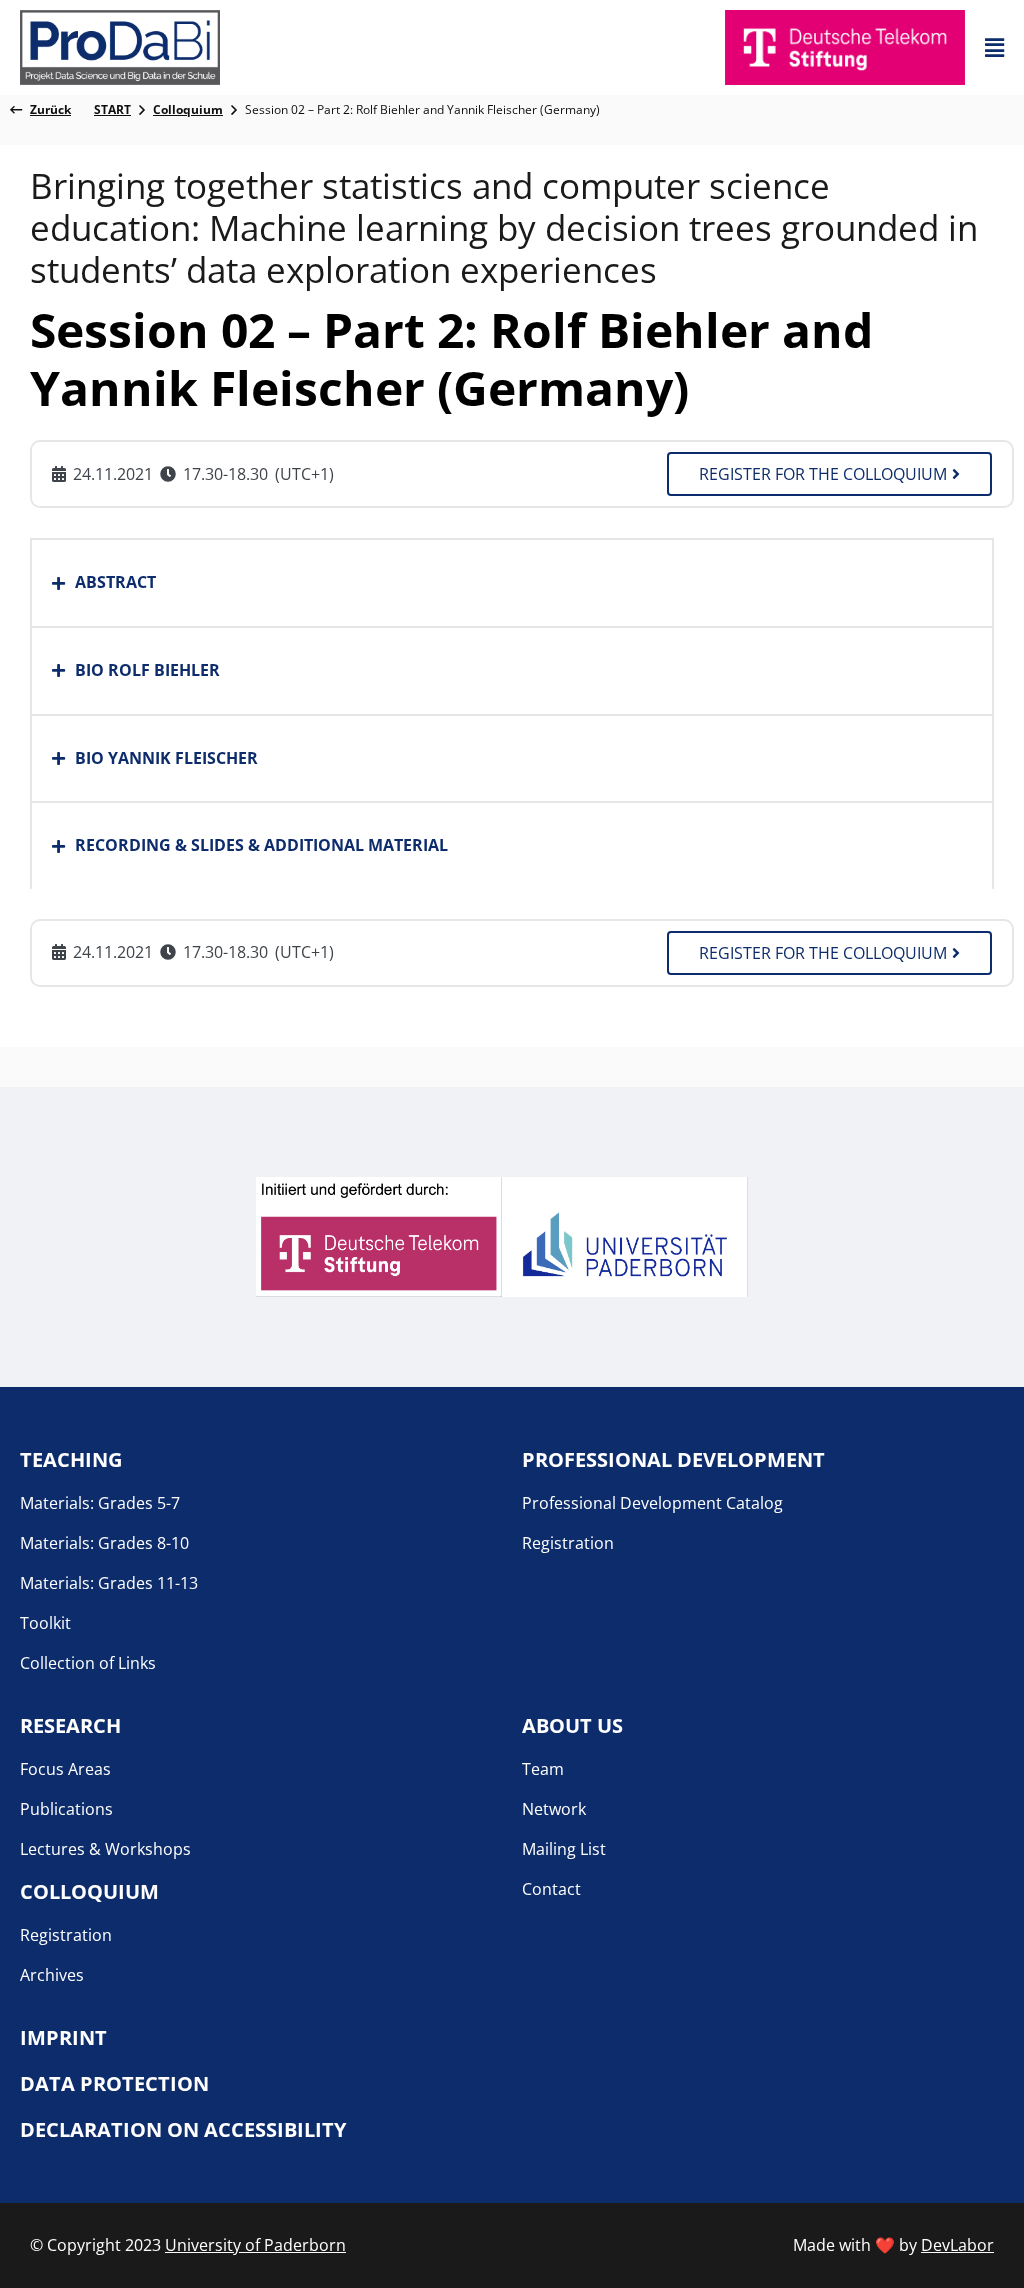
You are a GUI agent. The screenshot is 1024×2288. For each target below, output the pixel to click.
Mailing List (564, 1849)
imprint (63, 2037)
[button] (994, 47)
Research (70, 1725)
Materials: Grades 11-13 (109, 1583)
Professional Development (673, 1459)
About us (572, 1725)
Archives (52, 1975)
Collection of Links (88, 1663)
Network (554, 1809)
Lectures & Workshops (105, 1849)
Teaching (71, 1459)
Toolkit (45, 1623)
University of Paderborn (255, 2245)
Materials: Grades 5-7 (100, 1503)
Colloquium (89, 1891)
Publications (66, 1809)
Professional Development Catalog (652, 1503)
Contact (551, 1889)
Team (543, 1769)
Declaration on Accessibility (183, 2129)
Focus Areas (65, 1769)
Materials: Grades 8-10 (104, 1543)
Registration (568, 1543)
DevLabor (957, 2245)
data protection (114, 2083)
